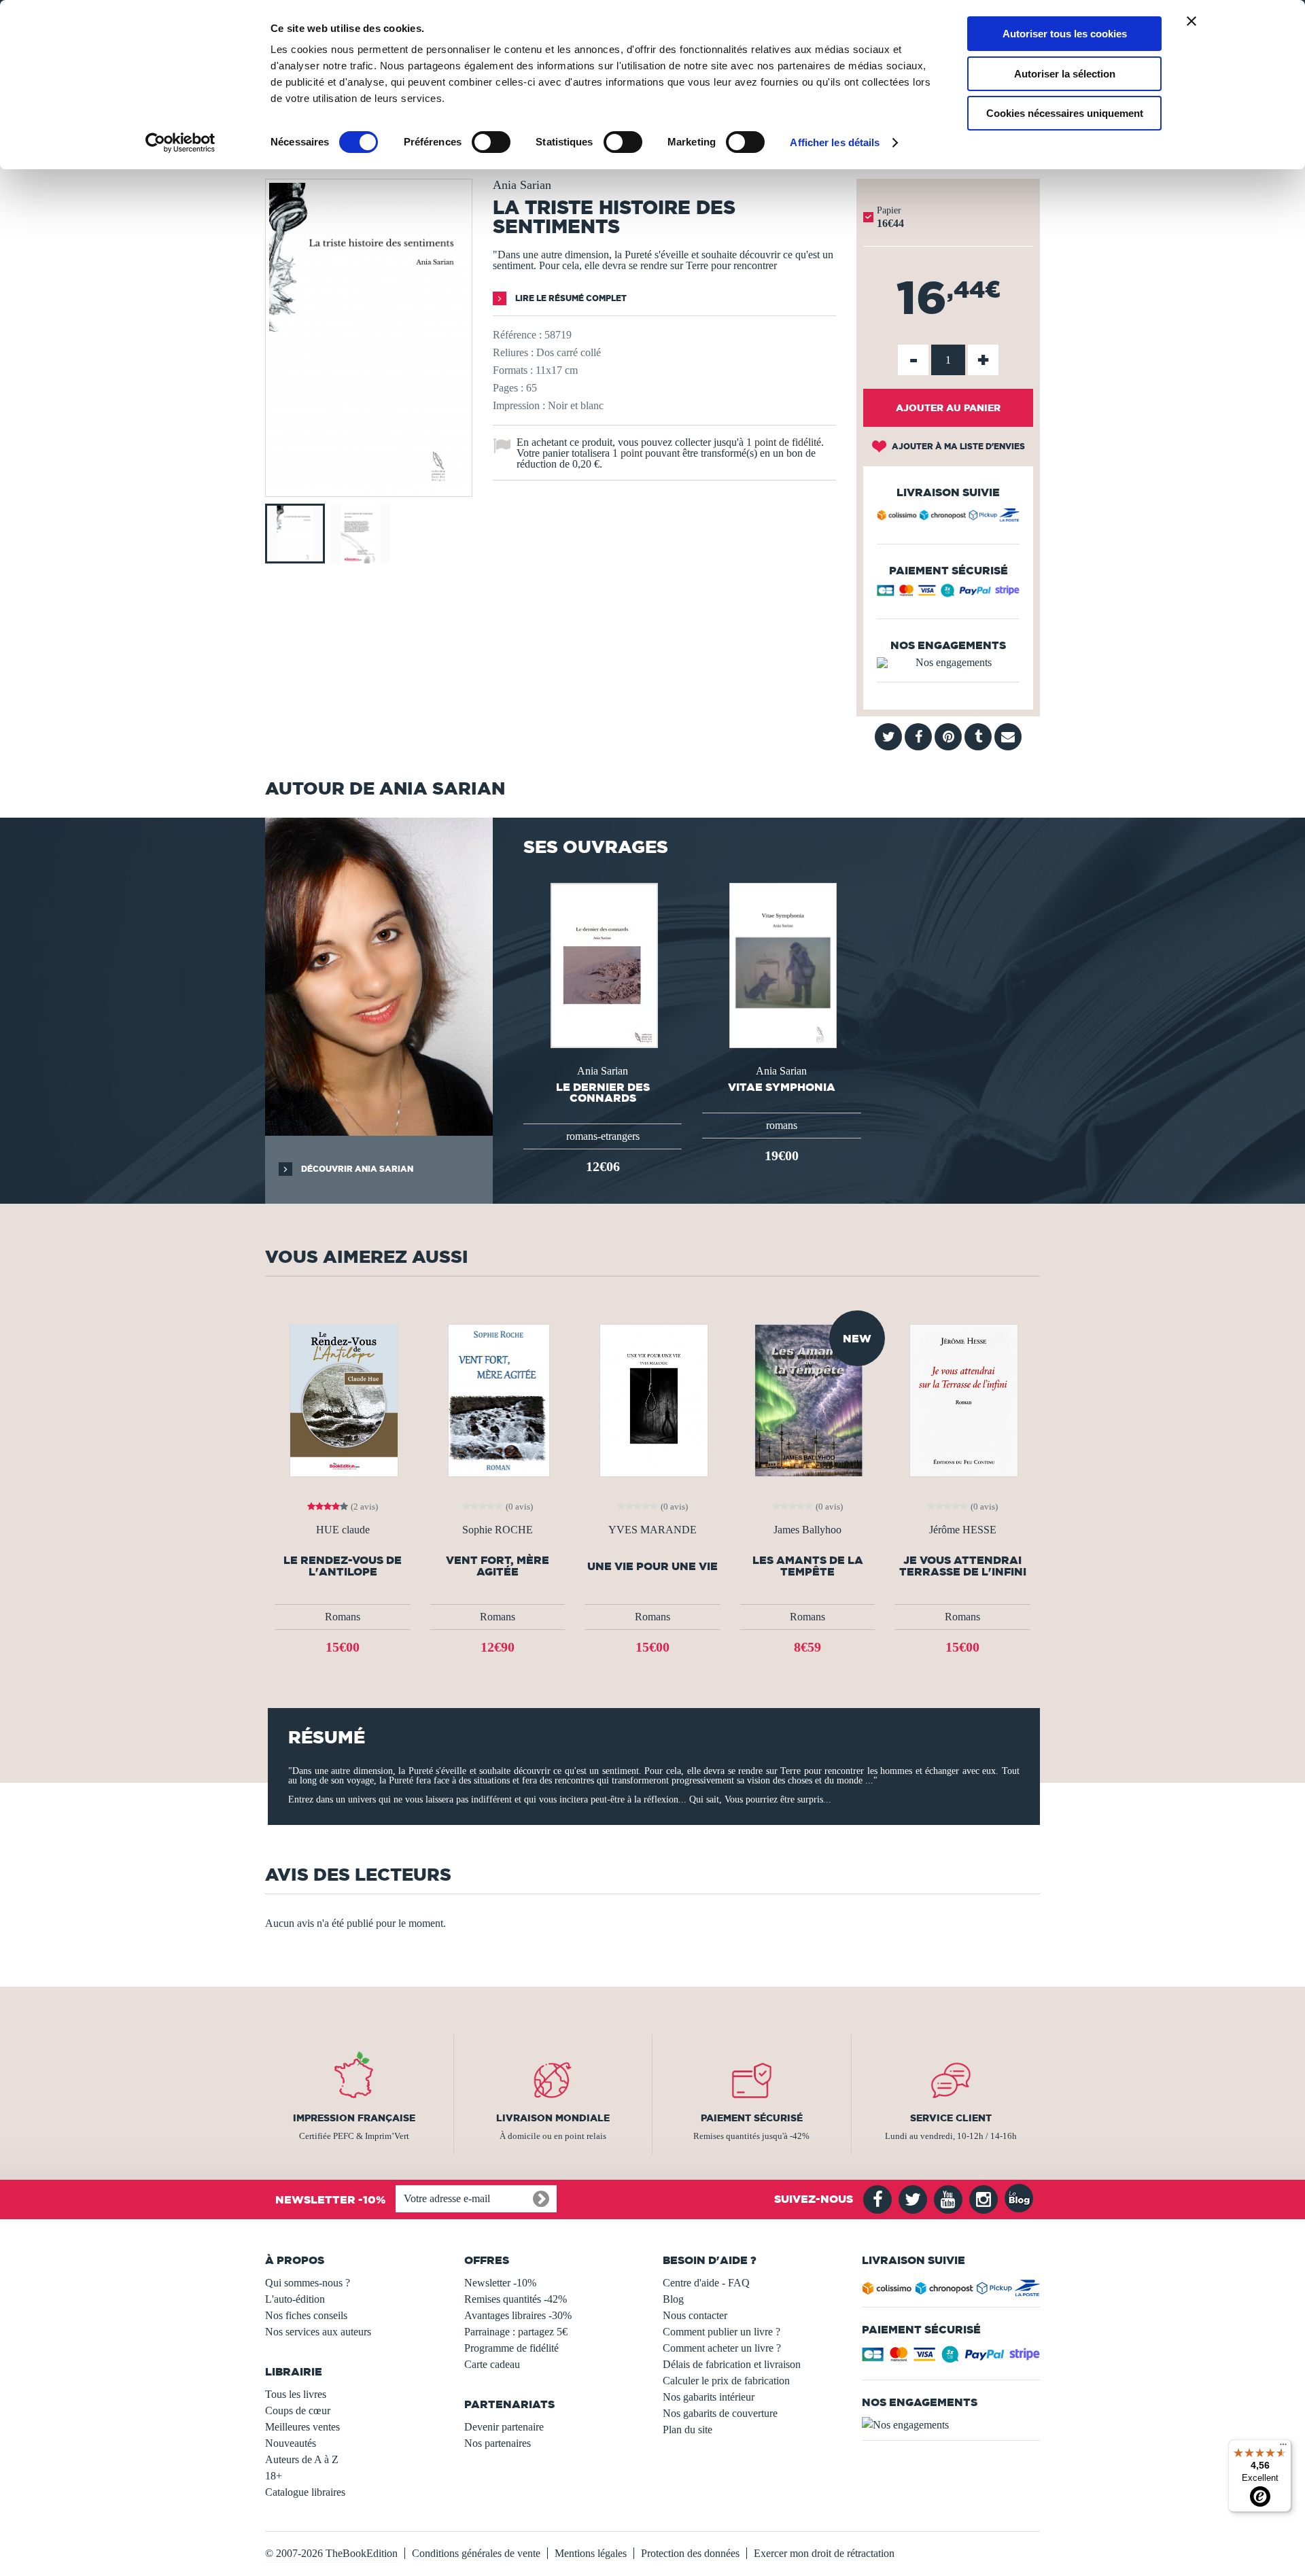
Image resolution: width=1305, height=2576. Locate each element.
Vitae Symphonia (782, 1087)
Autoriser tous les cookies (1065, 34)
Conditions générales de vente (476, 2553)
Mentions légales (591, 2553)
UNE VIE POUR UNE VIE (652, 1566)
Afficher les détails (835, 142)
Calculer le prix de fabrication (726, 2381)
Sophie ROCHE (498, 1530)
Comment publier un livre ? (721, 2332)
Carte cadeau (492, 2364)
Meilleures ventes (302, 2427)
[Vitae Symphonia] (782, 964)
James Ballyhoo (807, 1530)
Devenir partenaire (504, 2427)
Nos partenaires (498, 2443)
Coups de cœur (298, 2410)
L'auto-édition (295, 2299)
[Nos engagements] (948, 663)
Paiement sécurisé (752, 2118)
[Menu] (1283, 2448)
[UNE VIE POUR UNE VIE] (652, 1399)
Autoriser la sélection (1065, 74)
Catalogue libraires (305, 2492)
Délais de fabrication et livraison (732, 2364)
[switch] (491, 142)
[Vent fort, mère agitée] (498, 1399)
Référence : (517, 335)
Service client (951, 2118)
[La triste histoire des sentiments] (369, 487)
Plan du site (688, 2430)
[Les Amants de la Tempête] (807, 1399)
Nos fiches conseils (306, 2315)
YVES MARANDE (652, 1530)
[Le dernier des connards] (603, 964)
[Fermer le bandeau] (1191, 21)
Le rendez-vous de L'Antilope (343, 1566)
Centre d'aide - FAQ (706, 2283)
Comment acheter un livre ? (722, 2348)
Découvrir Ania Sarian (356, 1169)
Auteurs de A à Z (302, 2459)
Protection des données (690, 2553)
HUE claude (343, 1530)
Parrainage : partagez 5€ (516, 2332)
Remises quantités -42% (516, 2299)
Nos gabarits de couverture (720, 2413)
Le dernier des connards (603, 1092)
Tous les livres (296, 2394)
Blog (673, 2299)
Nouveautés (291, 2443)
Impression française (354, 2118)
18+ (274, 2476)
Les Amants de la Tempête (808, 1566)
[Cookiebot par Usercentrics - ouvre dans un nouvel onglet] (180, 143)
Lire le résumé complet (570, 298)
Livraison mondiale (553, 2118)
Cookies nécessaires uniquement (1065, 113)
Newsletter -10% (500, 2283)
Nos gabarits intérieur (709, 2397)
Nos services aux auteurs (318, 2332)
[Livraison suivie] (948, 517)
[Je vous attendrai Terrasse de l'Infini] (962, 1399)
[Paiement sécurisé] (948, 594)
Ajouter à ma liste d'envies (957, 446)
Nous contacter (695, 2315)
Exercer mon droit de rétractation (824, 2553)
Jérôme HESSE (963, 1530)
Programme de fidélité (511, 2348)
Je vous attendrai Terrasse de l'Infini (963, 1566)
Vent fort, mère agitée (498, 1566)
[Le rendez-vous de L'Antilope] (343, 1399)
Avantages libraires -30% (518, 2315)
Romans (343, 1617)
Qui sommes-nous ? (308, 2283)
